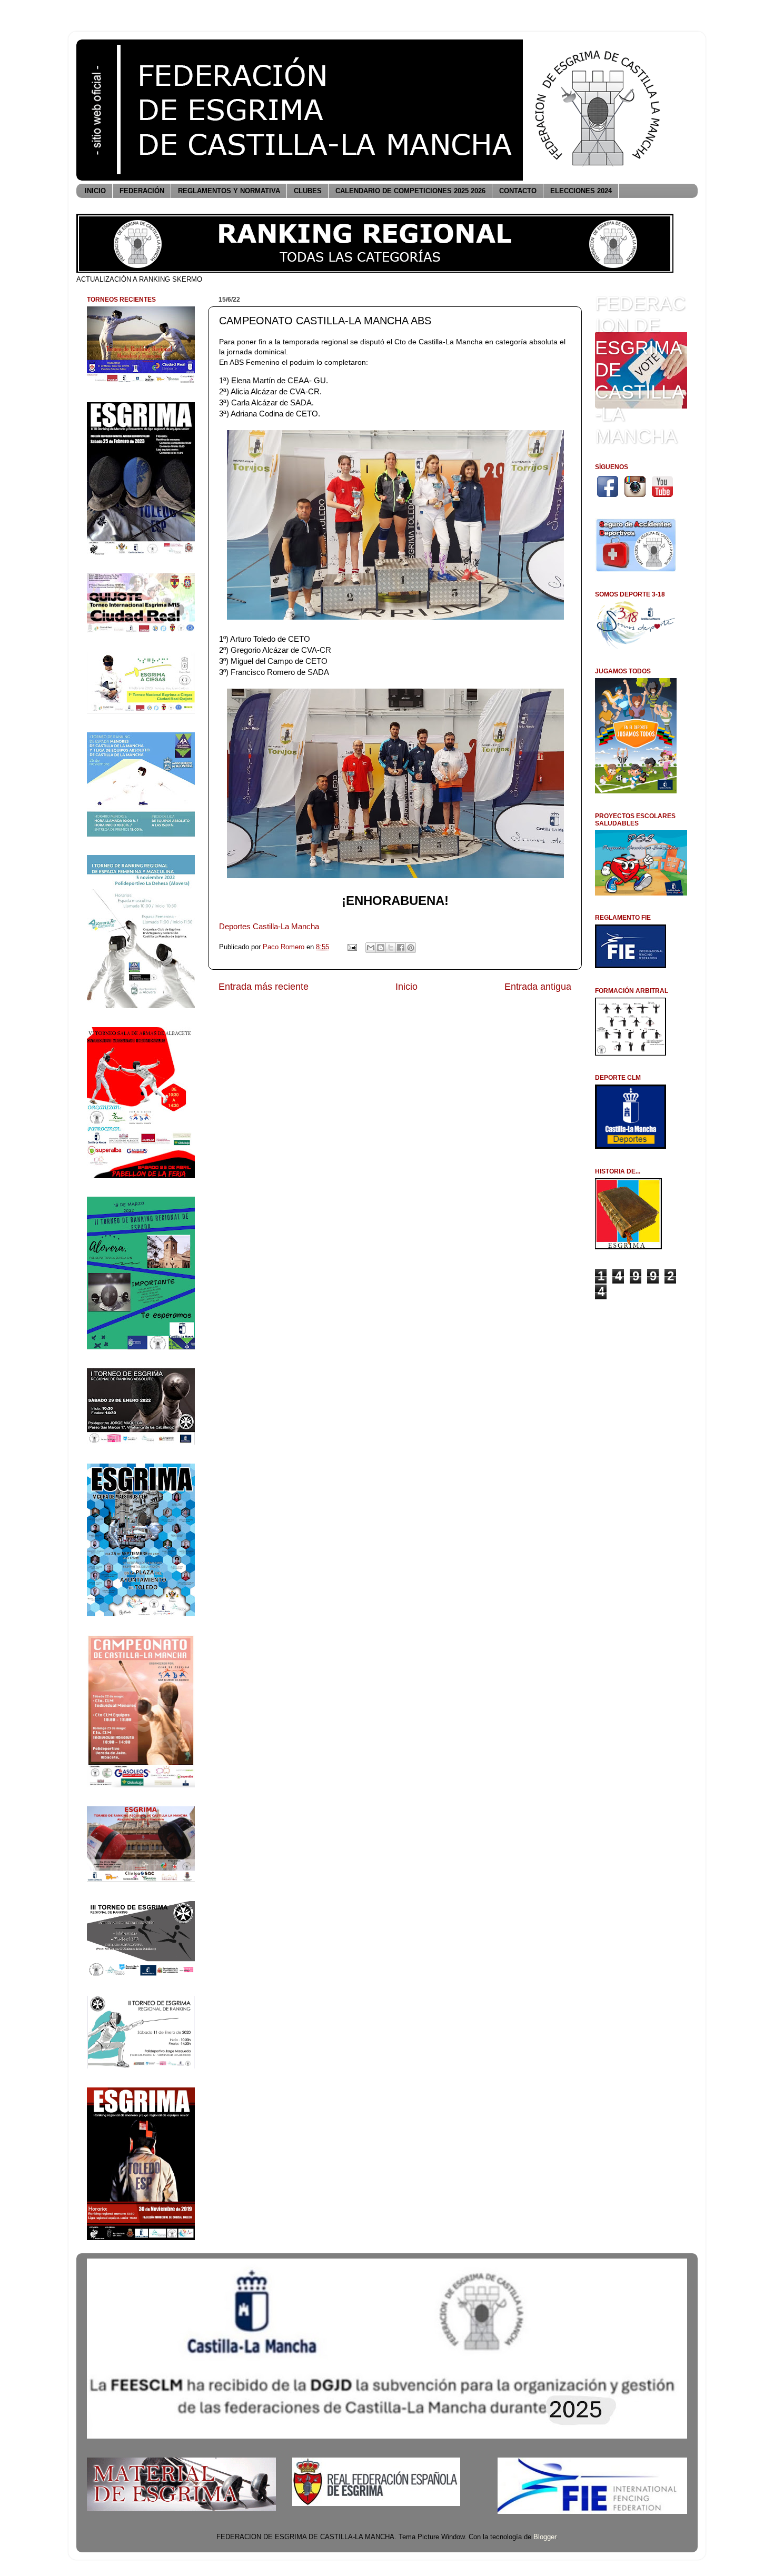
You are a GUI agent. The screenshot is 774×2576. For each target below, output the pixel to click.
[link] (269, 926)
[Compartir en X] (391, 948)
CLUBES (308, 191)
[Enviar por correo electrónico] (371, 948)
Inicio (406, 987)
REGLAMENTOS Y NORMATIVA (229, 191)
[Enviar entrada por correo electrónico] (352, 947)
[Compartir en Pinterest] (411, 948)
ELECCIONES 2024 (581, 191)
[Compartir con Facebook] (401, 948)
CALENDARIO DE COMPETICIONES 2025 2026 (410, 191)
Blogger (545, 2537)
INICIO (95, 191)
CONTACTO (518, 191)
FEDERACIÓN (142, 191)
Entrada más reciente (264, 987)
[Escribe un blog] (381, 948)
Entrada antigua (538, 987)
